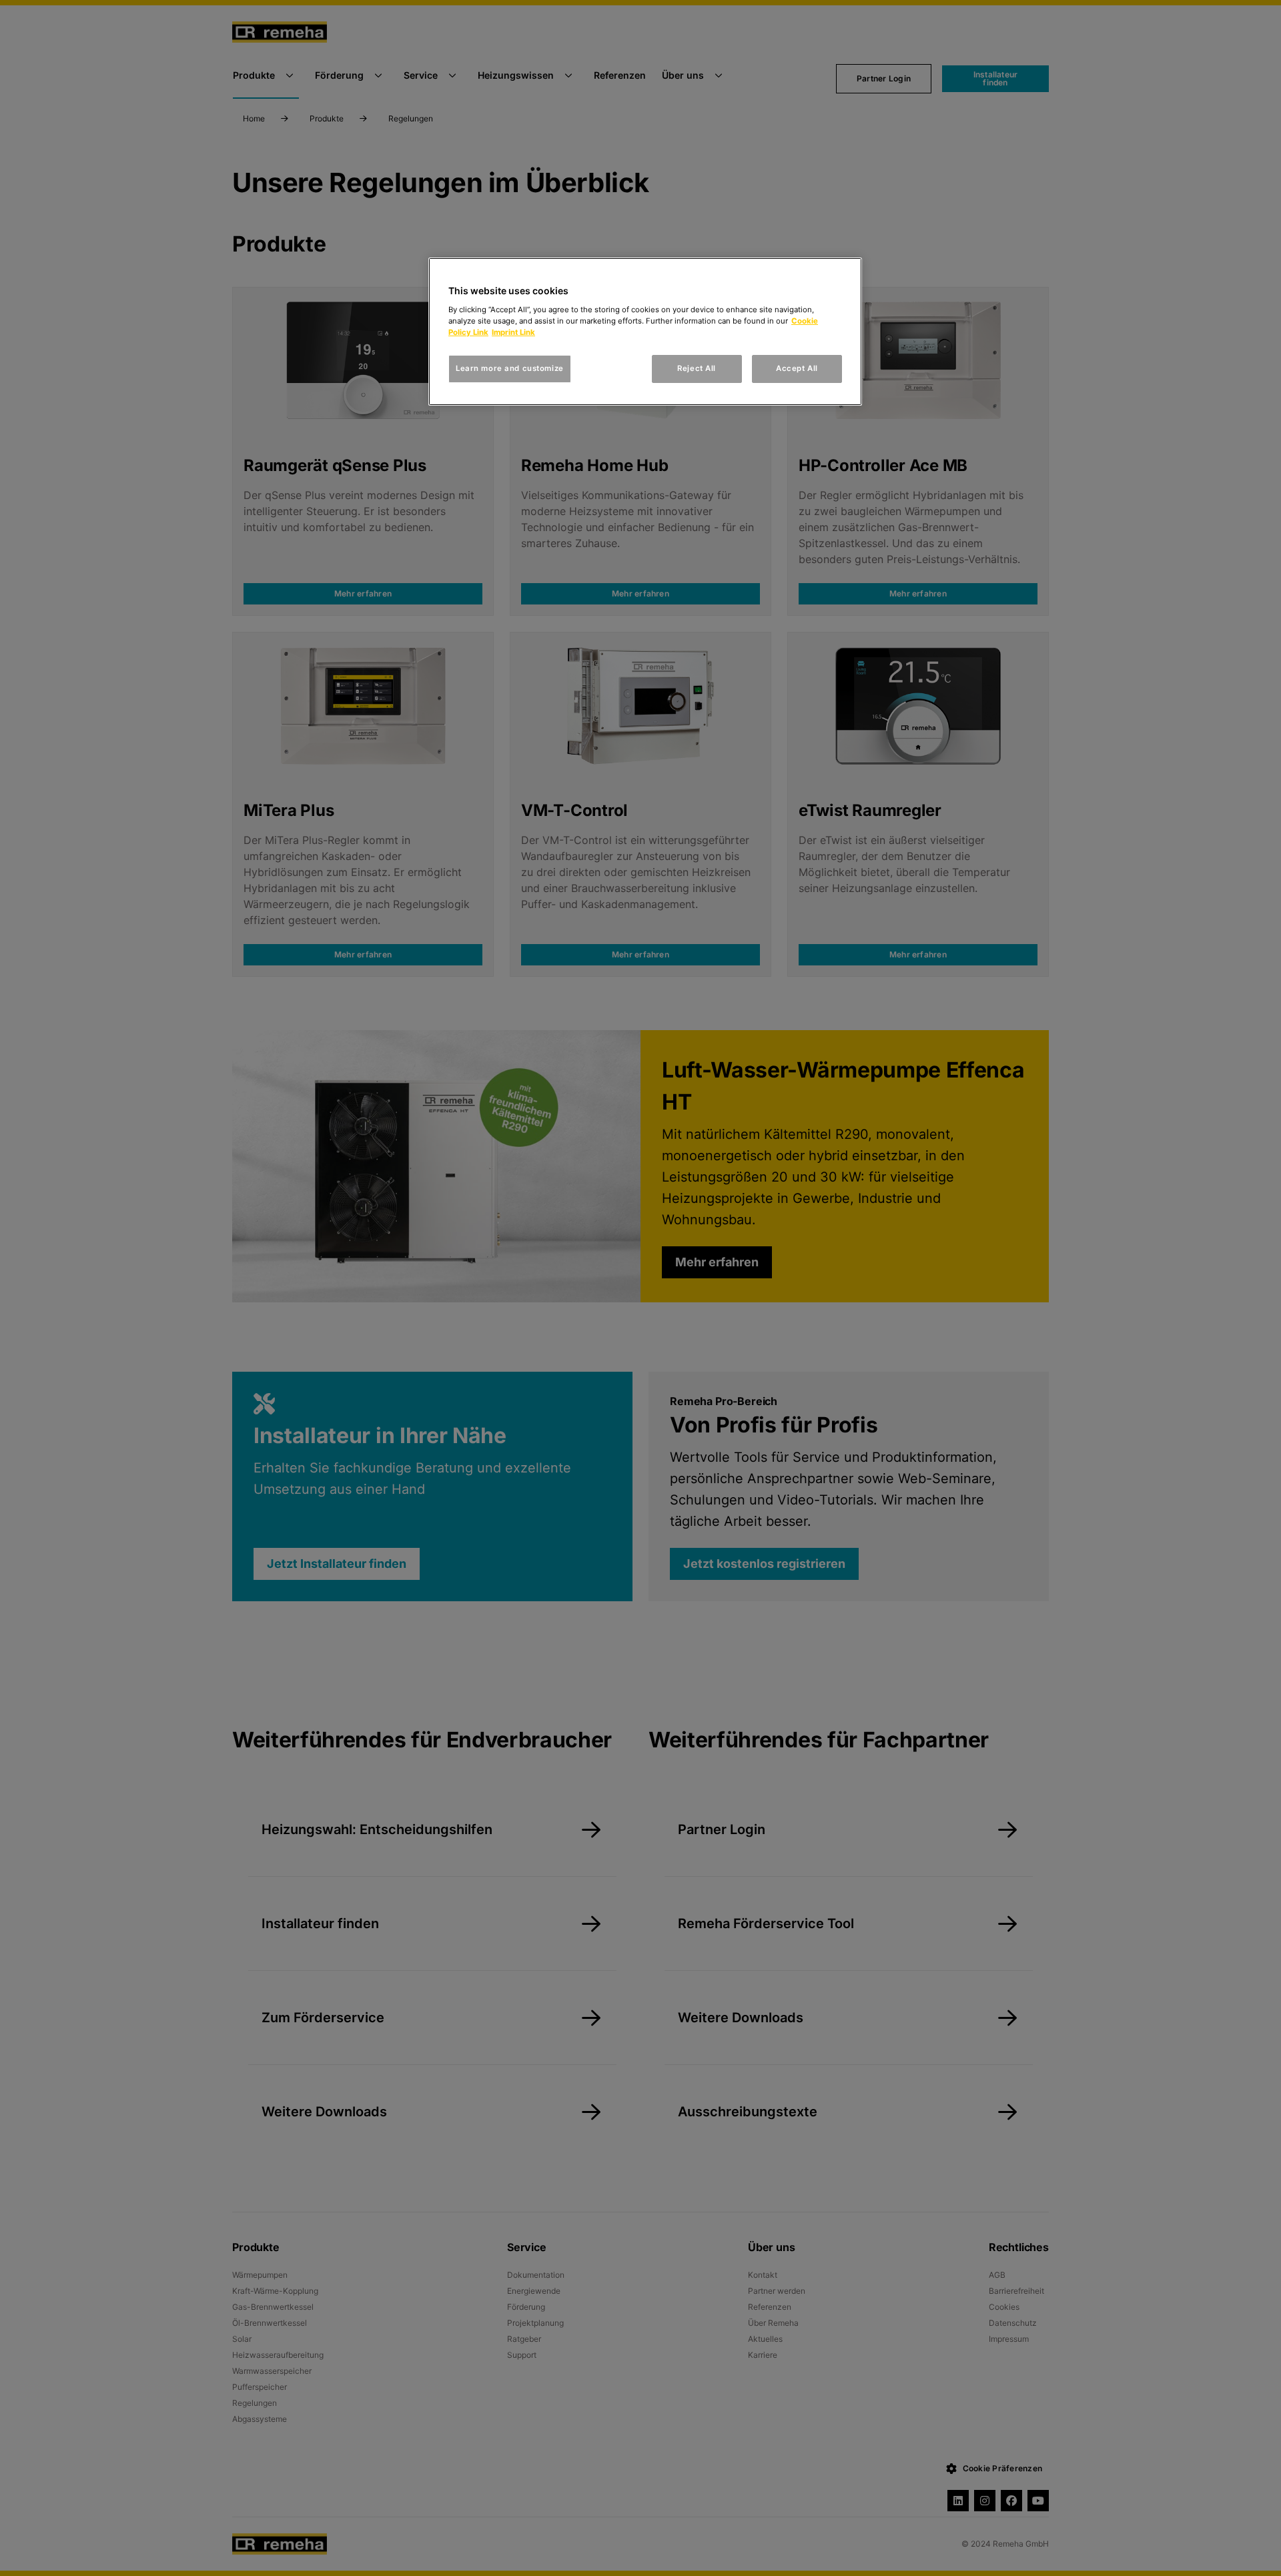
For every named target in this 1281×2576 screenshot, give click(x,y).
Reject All (697, 368)
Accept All (797, 368)
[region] (645, 332)
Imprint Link (513, 332)
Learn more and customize (510, 368)
